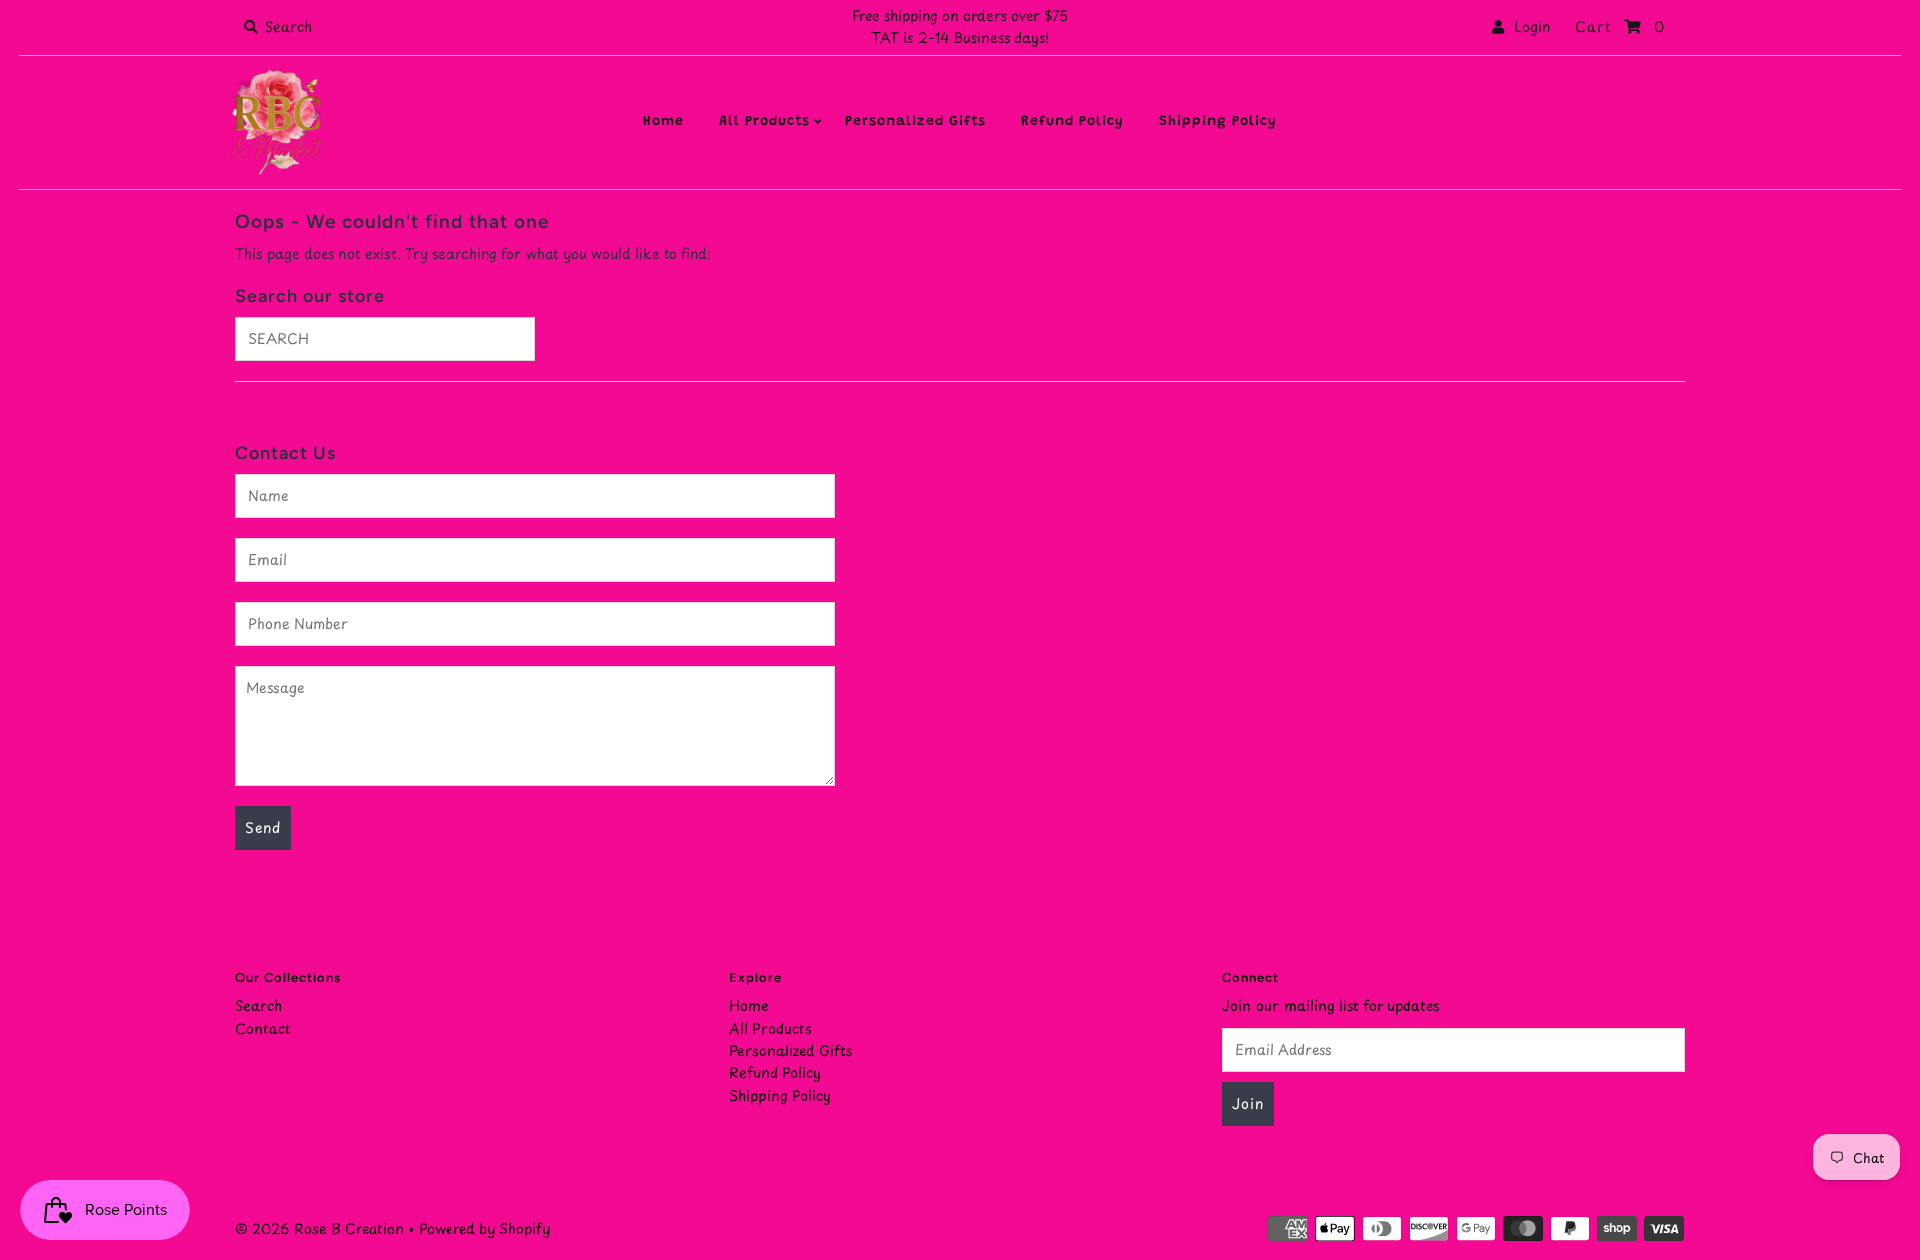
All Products (764, 122)
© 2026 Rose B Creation (319, 1228)
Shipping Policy (1218, 122)
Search (258, 1005)
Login (1527, 26)
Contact (263, 1028)
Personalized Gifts (915, 122)
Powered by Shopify (484, 1228)
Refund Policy (1072, 122)
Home (663, 122)
